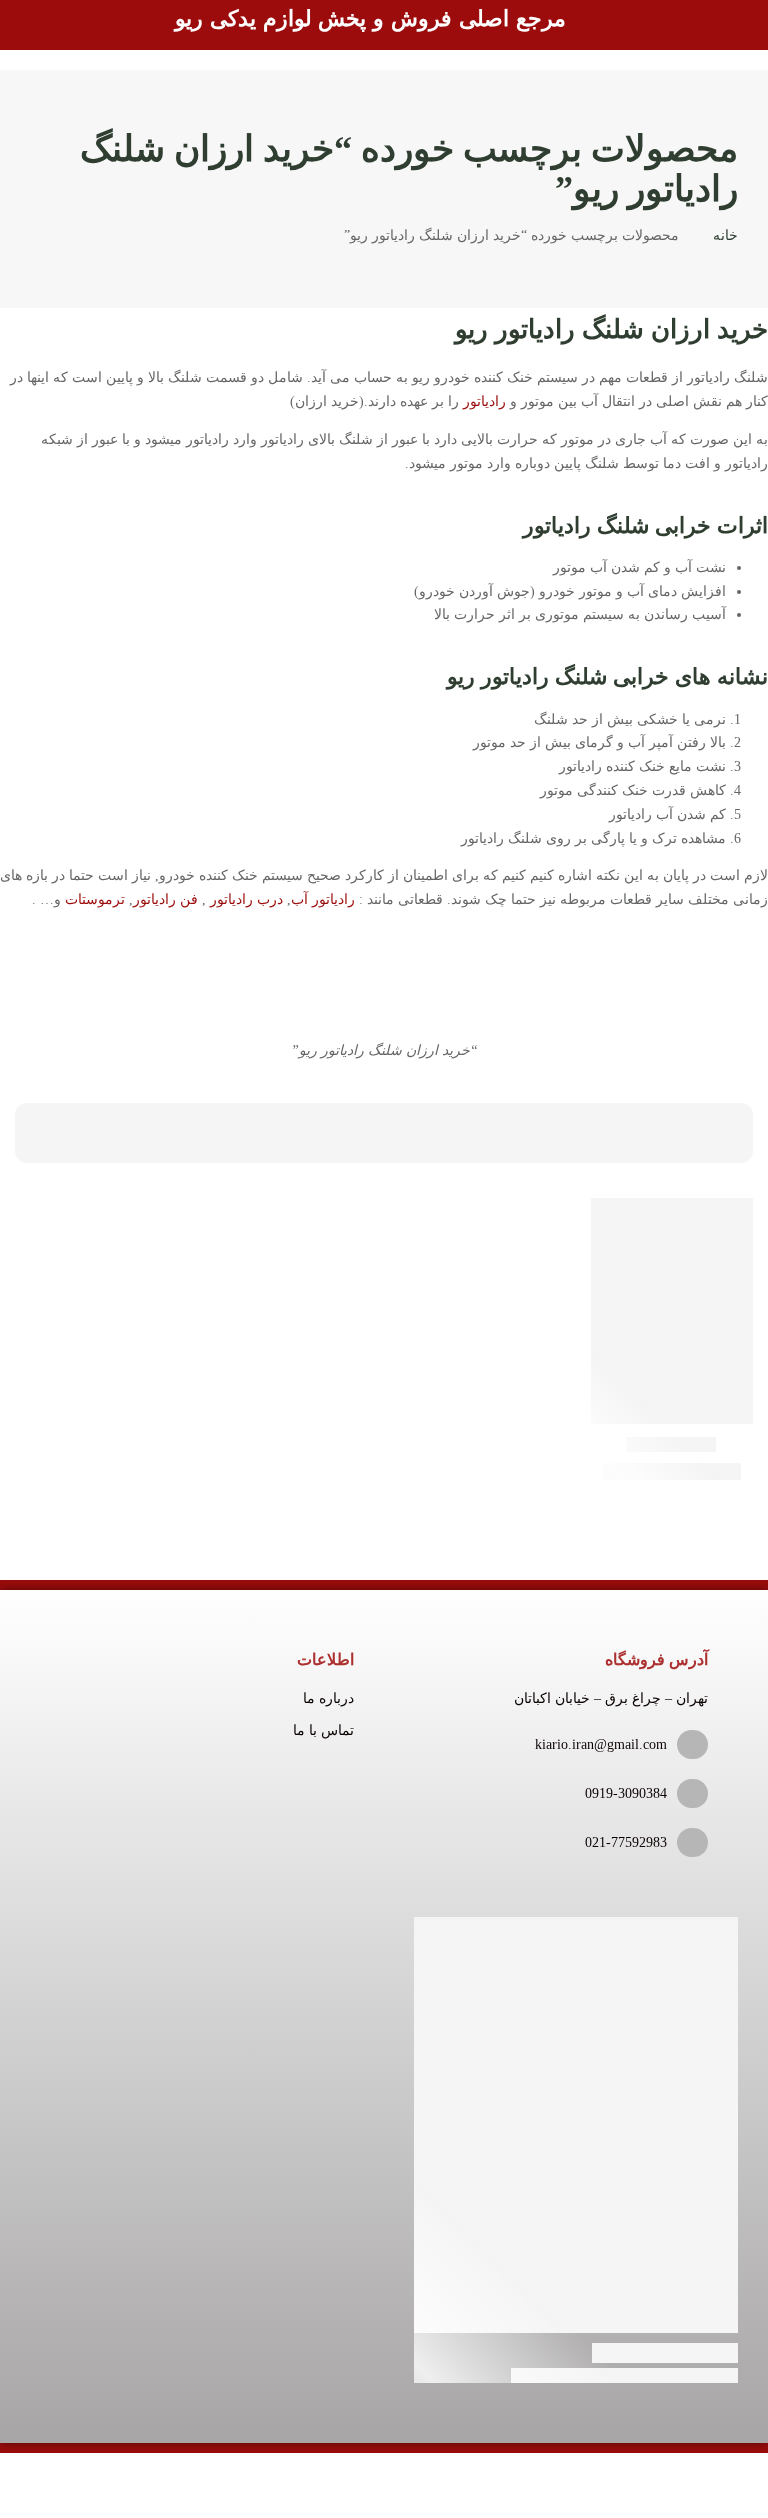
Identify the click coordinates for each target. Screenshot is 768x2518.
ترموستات (95, 899)
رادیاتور (484, 401)
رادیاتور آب (323, 899)
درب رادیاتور (246, 899)
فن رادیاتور (165, 899)
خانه (725, 235)
